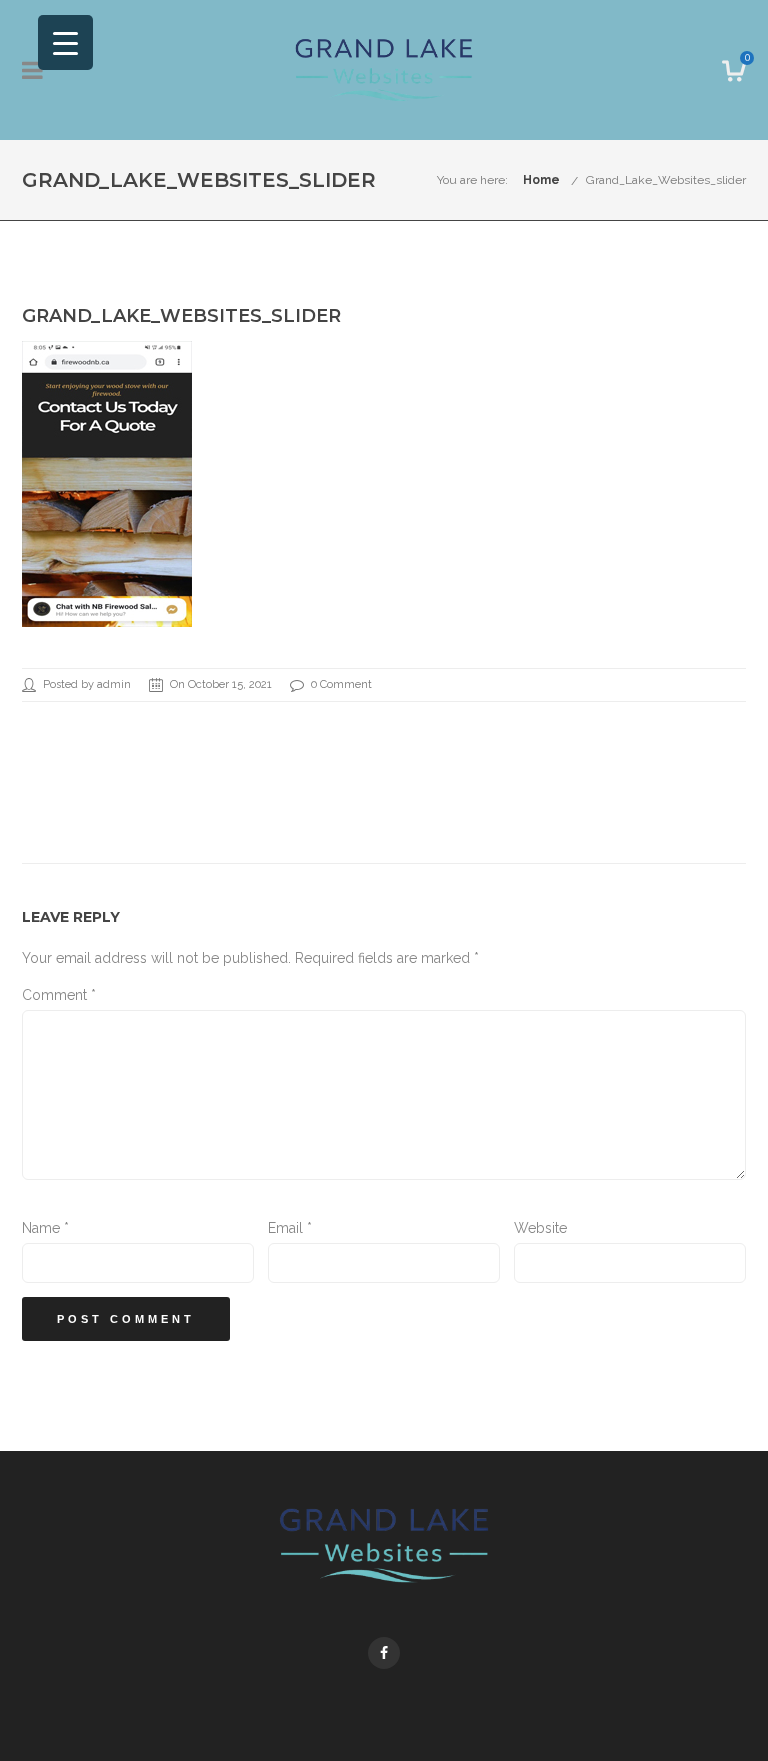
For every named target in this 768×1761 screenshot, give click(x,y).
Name (45, 1228)
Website (540, 1228)
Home (541, 180)
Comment (59, 995)
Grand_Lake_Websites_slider (666, 180)
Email (290, 1228)
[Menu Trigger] (65, 42)
